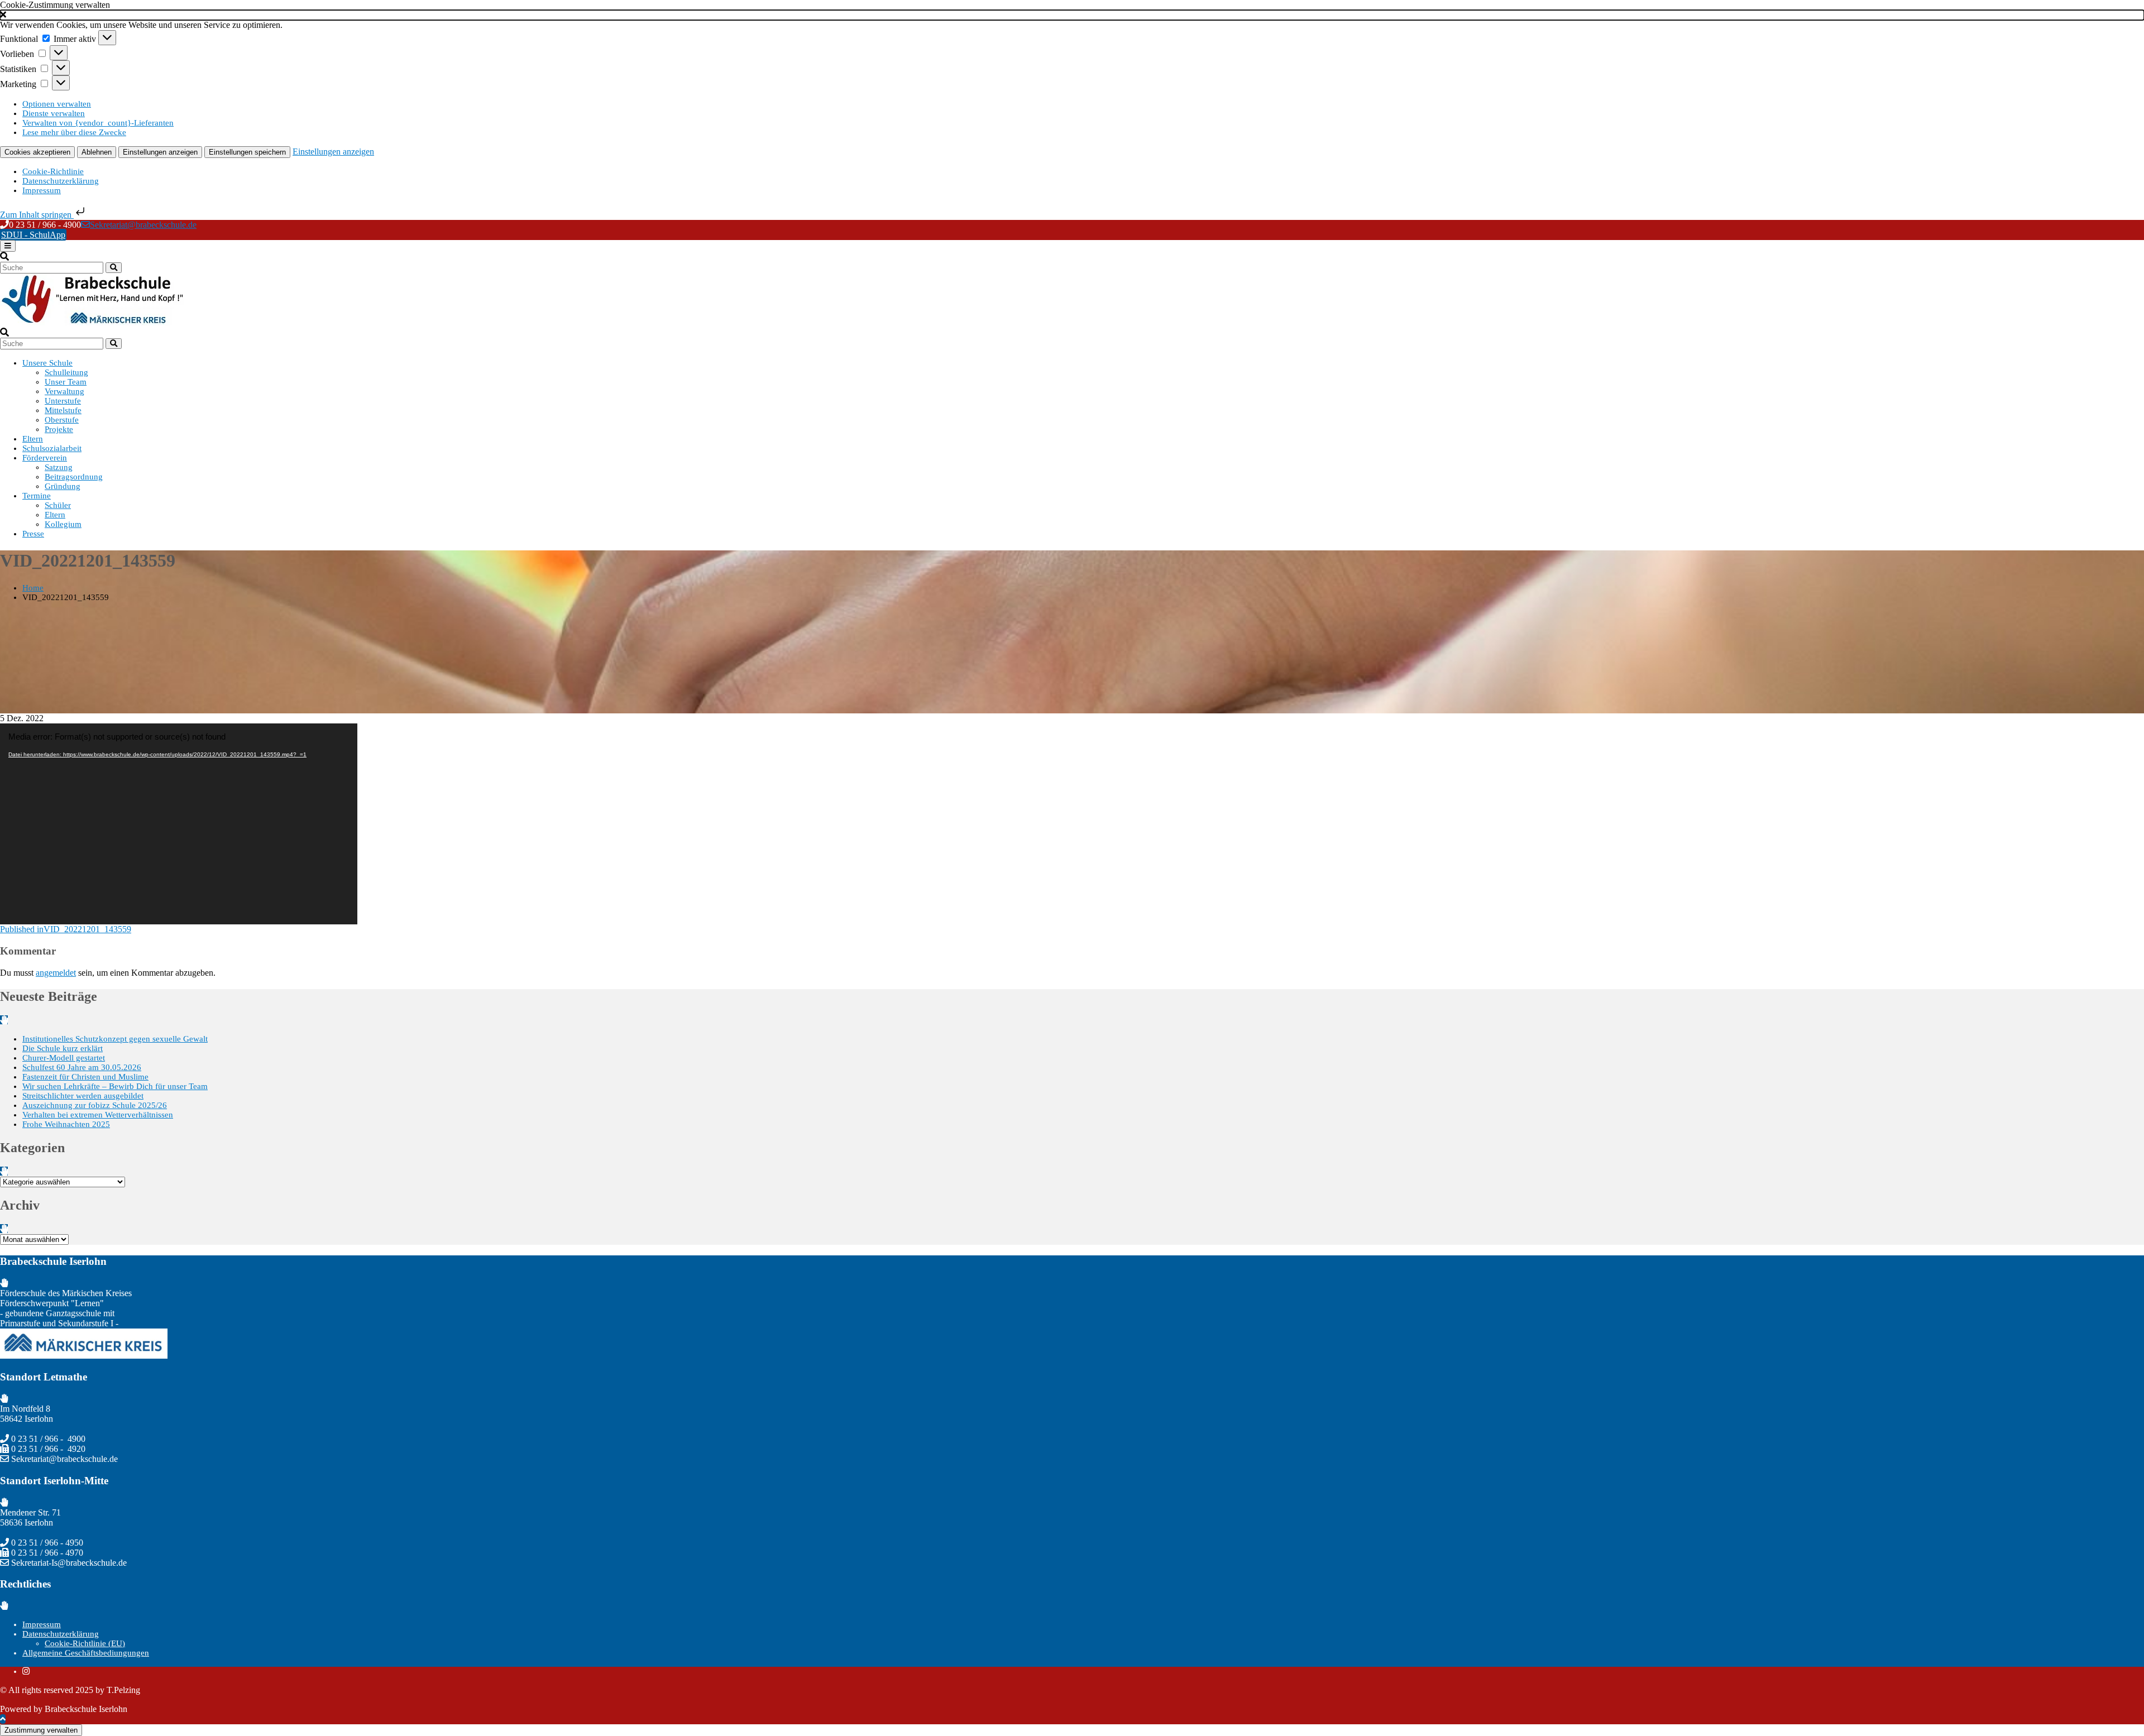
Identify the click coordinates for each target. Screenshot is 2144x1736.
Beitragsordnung (74, 477)
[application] (179, 824)
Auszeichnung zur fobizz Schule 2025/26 (95, 1105)
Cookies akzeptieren (37, 152)
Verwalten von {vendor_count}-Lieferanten (98, 123)
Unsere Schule (47, 363)
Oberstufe (62, 420)
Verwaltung (64, 391)
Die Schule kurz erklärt (63, 1048)
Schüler (58, 505)
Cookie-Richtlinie (53, 171)
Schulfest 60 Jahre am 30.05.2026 (82, 1067)
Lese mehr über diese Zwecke (74, 132)
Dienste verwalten (54, 113)
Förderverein (45, 458)
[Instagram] (26, 1671)
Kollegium (63, 524)
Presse (33, 534)
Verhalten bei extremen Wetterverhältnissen (98, 1115)
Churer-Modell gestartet (64, 1058)
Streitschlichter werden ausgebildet (83, 1096)
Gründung (63, 486)
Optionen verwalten (57, 104)
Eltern (33, 439)
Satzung (59, 467)
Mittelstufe (63, 410)
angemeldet (56, 973)
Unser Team (66, 382)
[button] (1072, 15)
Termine (37, 496)
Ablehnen (97, 152)
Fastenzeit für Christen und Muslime (85, 1077)
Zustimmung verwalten (41, 1730)
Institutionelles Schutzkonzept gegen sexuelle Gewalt (115, 1039)
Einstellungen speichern (247, 152)
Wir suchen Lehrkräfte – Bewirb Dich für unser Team (115, 1086)
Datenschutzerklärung (61, 181)
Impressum (42, 190)
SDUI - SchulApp (33, 235)
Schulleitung (66, 372)
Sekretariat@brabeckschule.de (143, 225)
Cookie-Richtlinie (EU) (85, 1643)
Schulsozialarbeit (52, 448)
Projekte (59, 429)
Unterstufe (63, 401)
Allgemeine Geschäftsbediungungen (86, 1653)
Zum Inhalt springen (37, 215)
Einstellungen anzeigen (160, 152)
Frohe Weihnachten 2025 (66, 1124)
